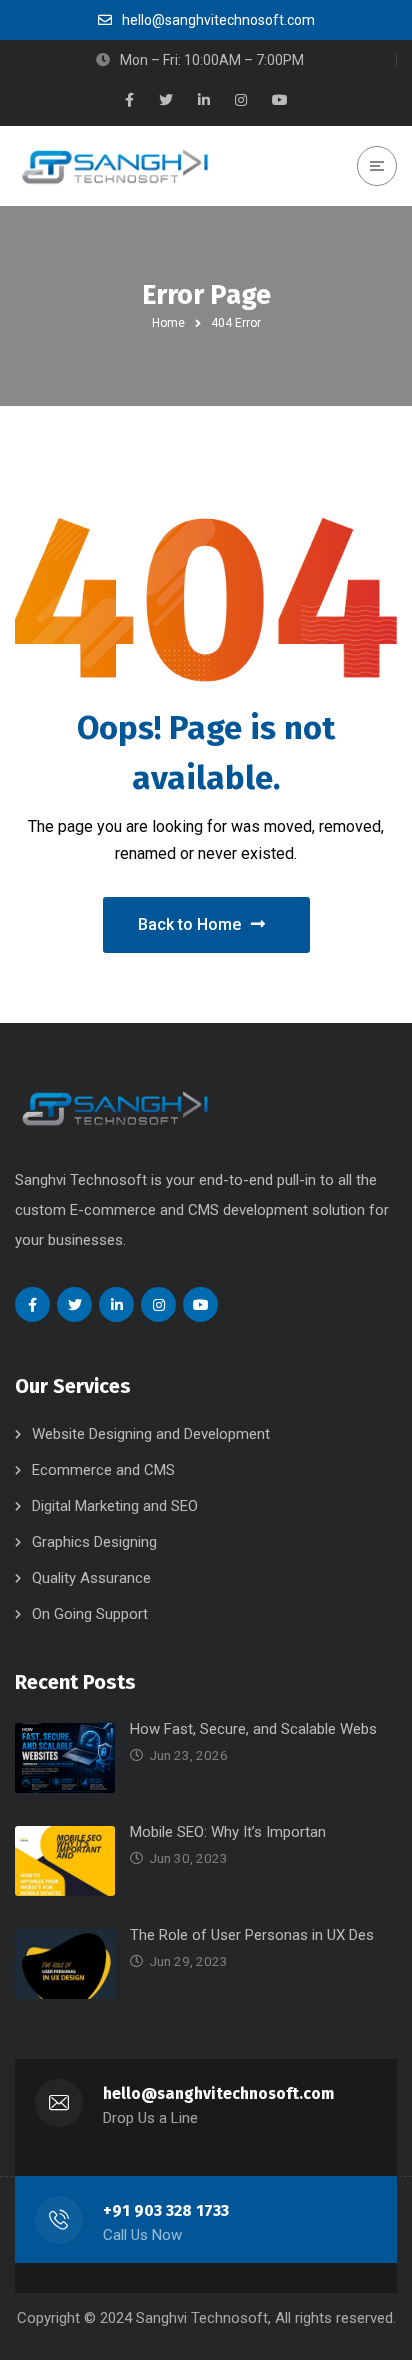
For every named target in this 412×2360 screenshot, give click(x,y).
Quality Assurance (91, 1578)
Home (168, 323)
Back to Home (189, 924)
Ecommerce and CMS (103, 1470)
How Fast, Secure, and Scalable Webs (253, 1729)
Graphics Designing (94, 1542)
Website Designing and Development (151, 1434)
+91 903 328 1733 (166, 2210)
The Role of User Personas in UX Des (252, 1935)
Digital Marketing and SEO (115, 1506)
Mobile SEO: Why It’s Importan (228, 1832)
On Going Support (90, 1614)
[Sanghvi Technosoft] (115, 166)
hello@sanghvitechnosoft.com (218, 2093)
